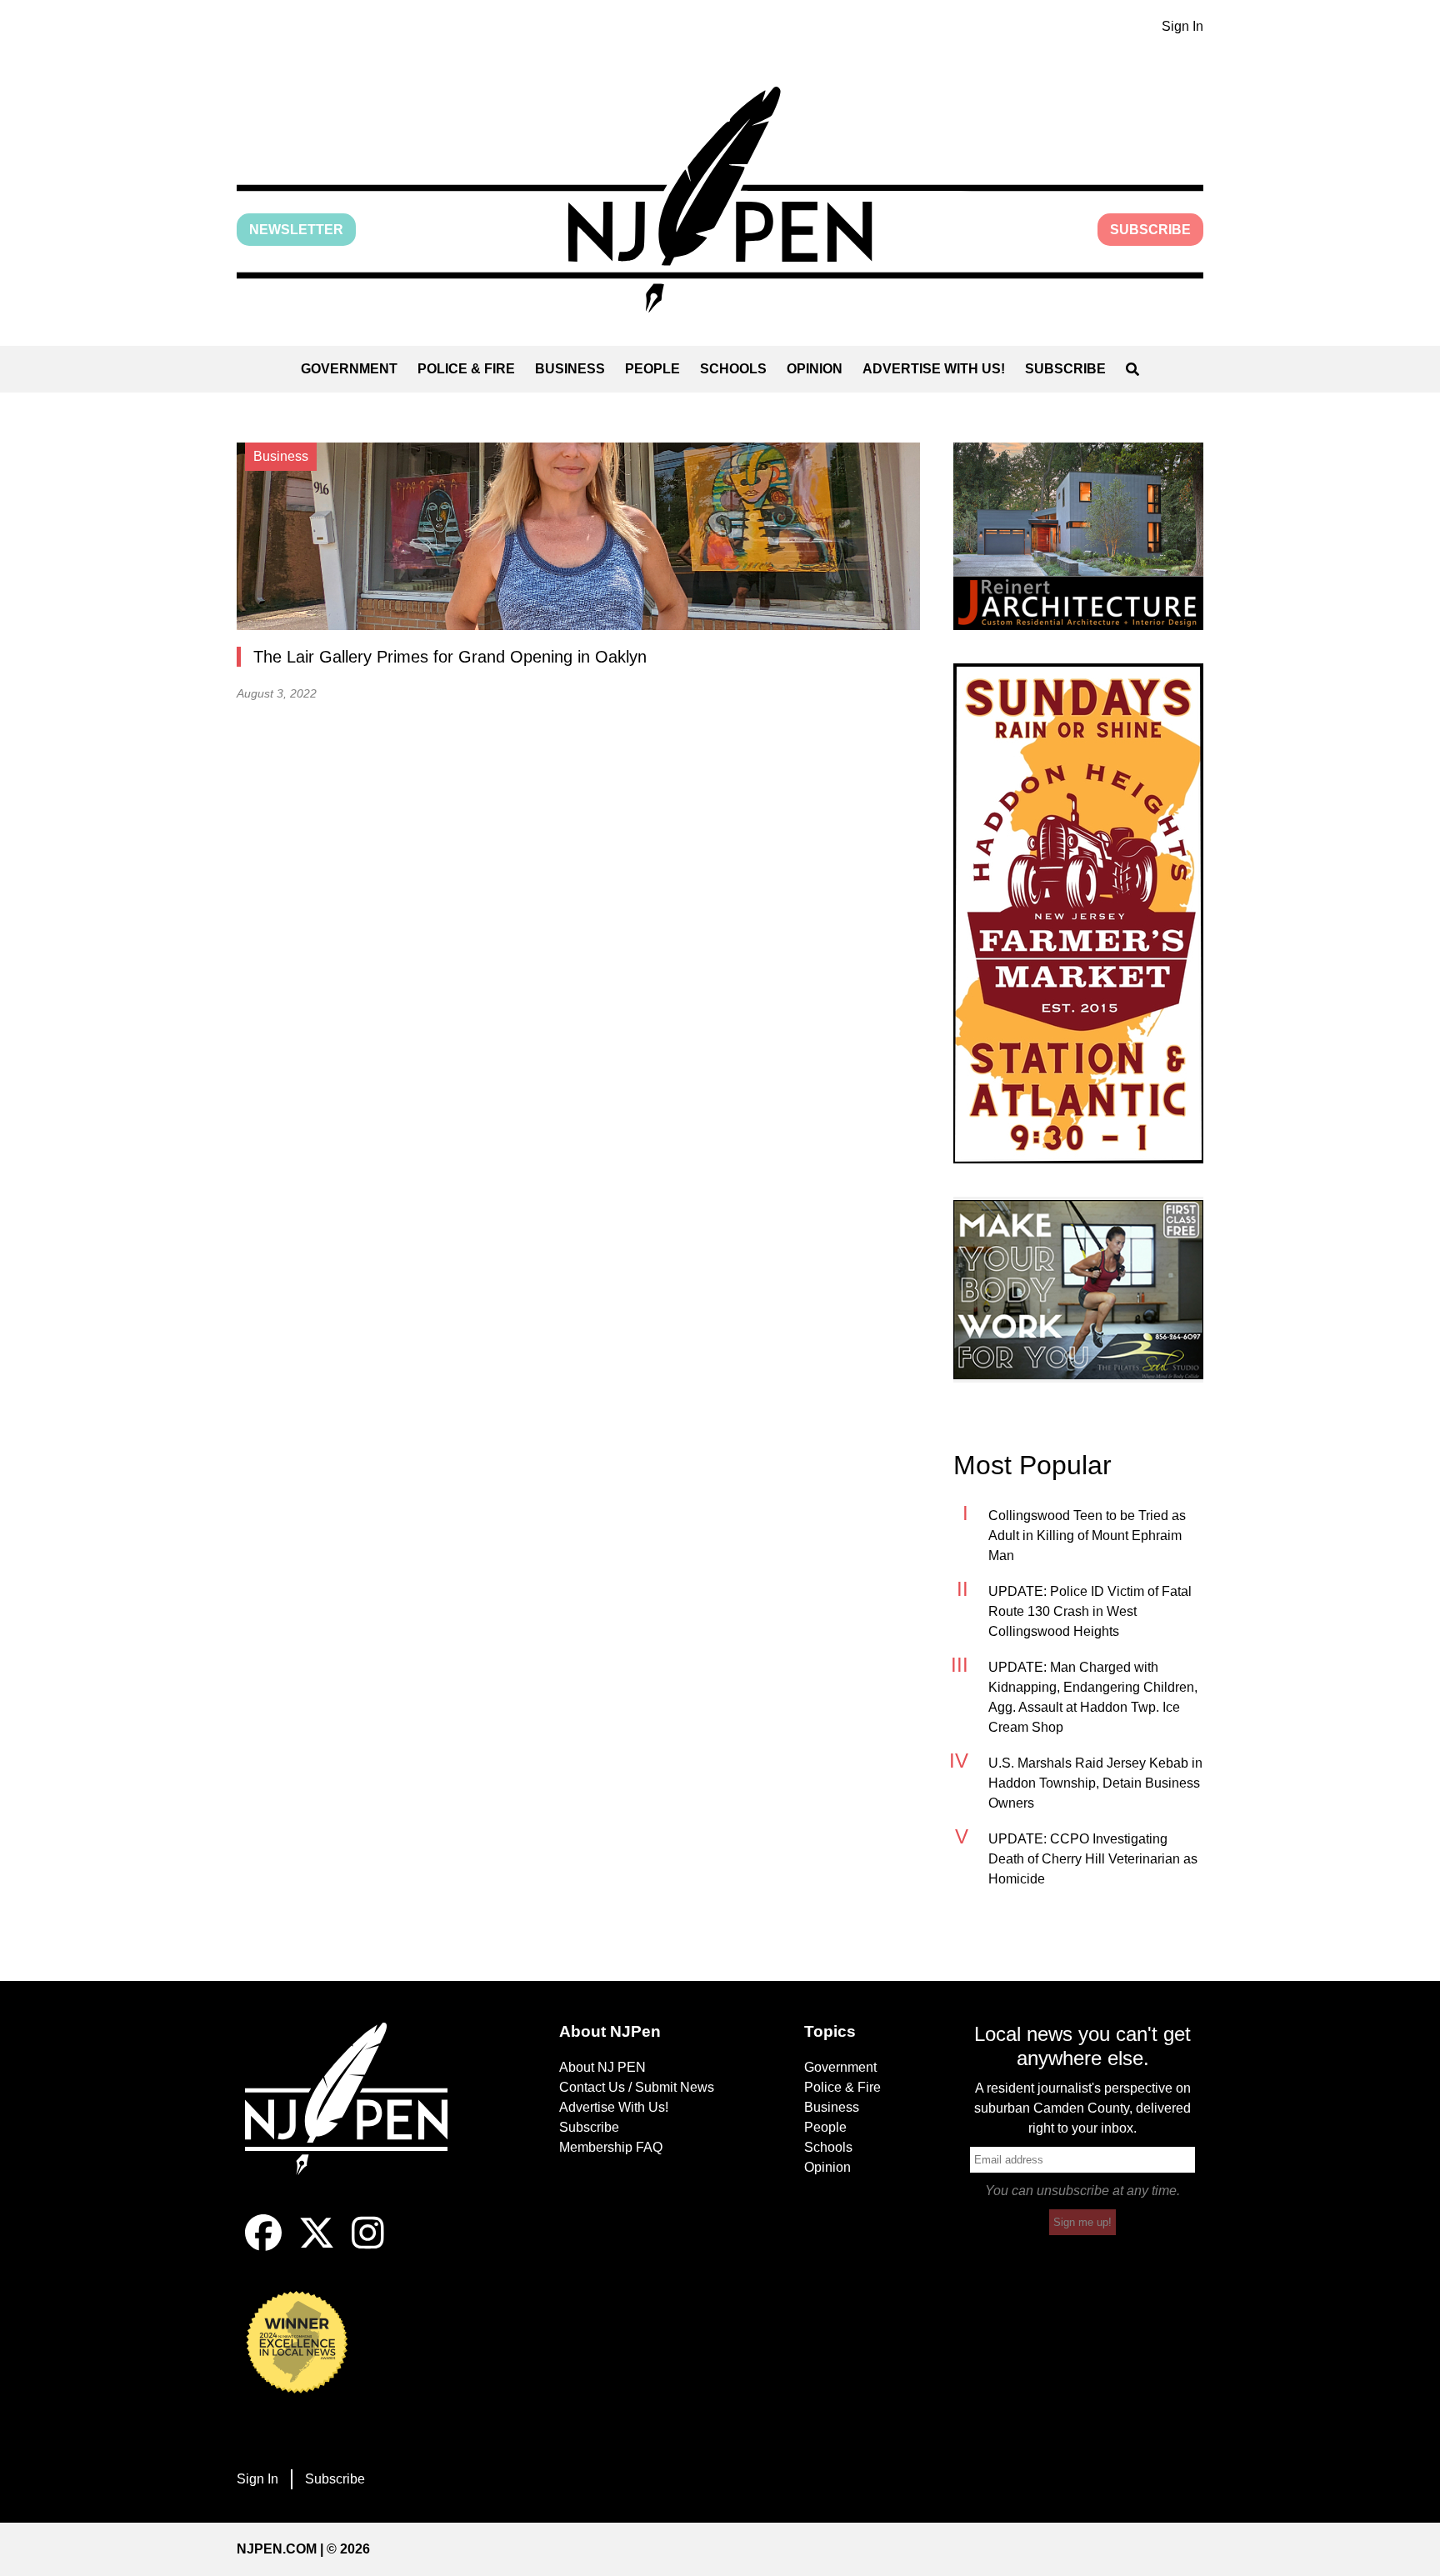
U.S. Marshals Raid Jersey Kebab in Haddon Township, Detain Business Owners (1095, 1783)
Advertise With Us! (934, 369)
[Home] (357, 2118)
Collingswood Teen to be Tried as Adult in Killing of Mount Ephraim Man (1087, 1536)
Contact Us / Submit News (637, 2087)
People (652, 369)
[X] (317, 2246)
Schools (733, 369)
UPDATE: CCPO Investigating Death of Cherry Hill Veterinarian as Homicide (1093, 1859)
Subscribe (1150, 230)
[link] (1078, 536)
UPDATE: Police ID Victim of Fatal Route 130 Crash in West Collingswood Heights (1090, 1611)
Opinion (815, 369)
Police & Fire (466, 369)
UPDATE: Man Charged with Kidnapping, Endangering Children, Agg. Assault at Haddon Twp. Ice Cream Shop (1093, 1697)
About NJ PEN (602, 2067)
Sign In (1182, 26)
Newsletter (296, 230)
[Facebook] (263, 2246)
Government (349, 369)
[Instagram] (368, 2246)
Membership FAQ (611, 2147)
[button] (720, 200)
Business (570, 369)
